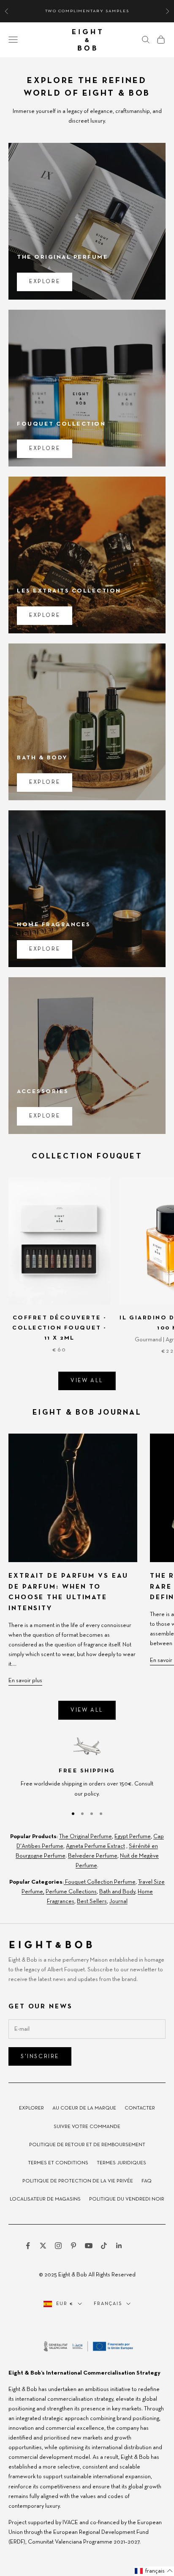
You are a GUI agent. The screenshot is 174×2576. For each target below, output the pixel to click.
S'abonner (130, 1313)
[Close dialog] (167, 1235)
